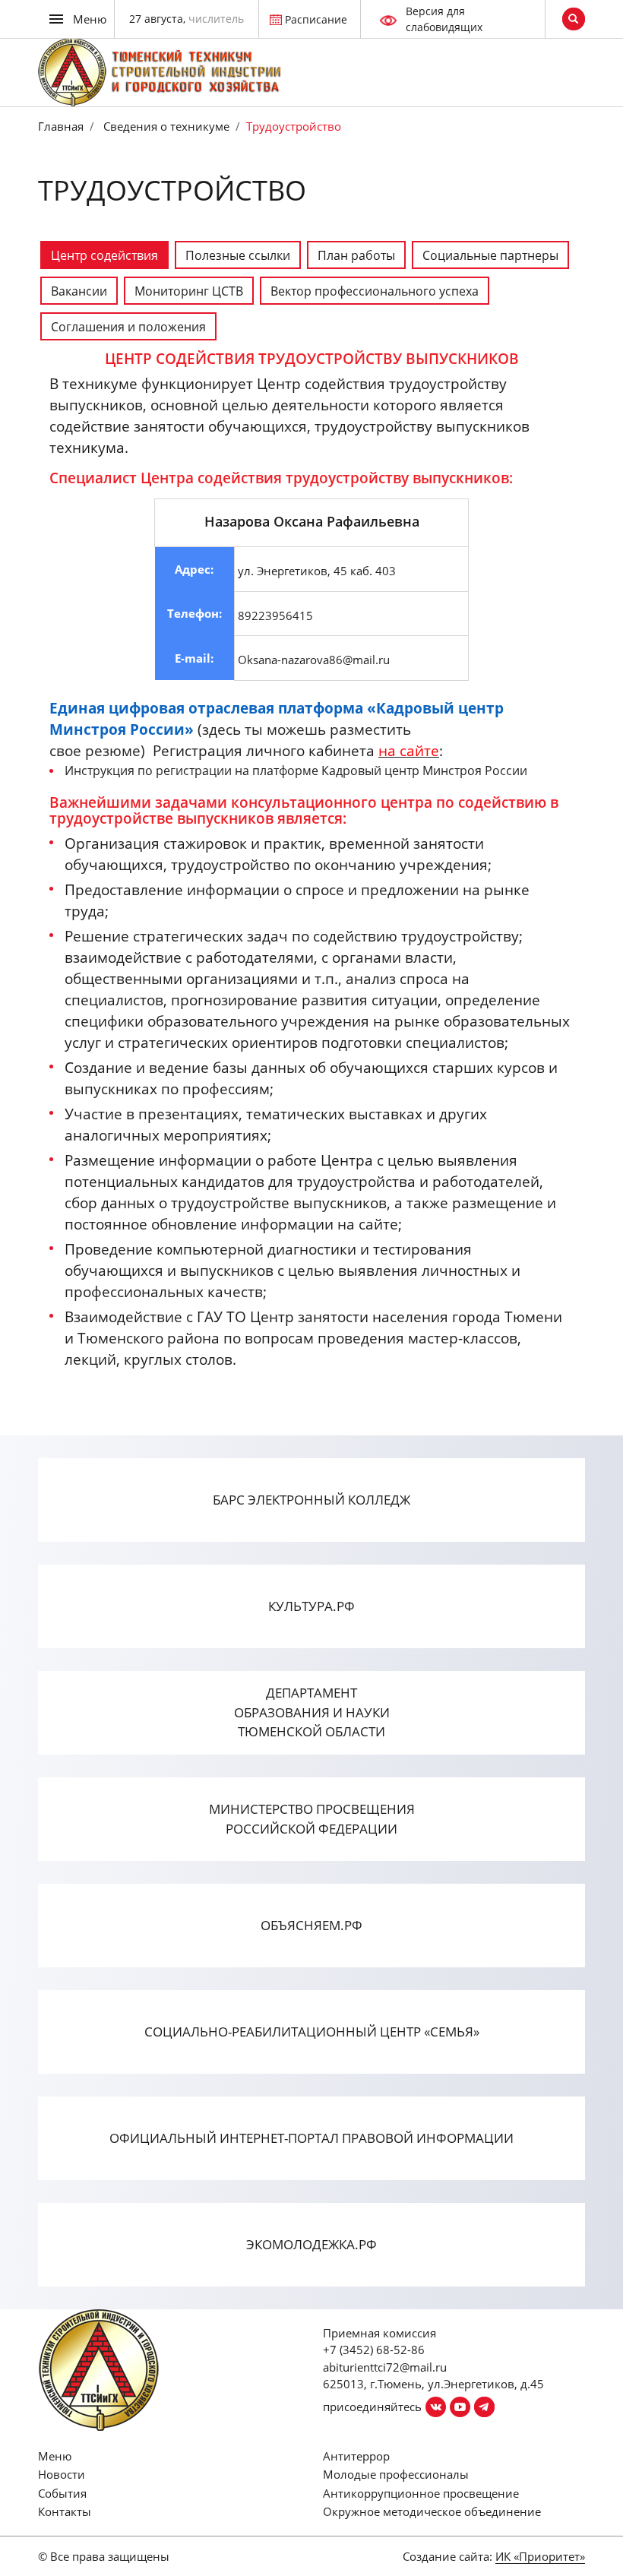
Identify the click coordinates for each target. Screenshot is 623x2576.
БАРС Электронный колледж (311, 1500)
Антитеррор (356, 2456)
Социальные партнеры (490, 255)
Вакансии (79, 291)
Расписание (316, 19)
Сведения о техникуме (165, 126)
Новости (62, 2474)
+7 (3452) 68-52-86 (374, 2350)
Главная (61, 126)
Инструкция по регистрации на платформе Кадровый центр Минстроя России (296, 771)
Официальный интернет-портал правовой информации (311, 2138)
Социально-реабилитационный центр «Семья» (312, 2032)
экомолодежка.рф (311, 2244)
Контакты (65, 2511)
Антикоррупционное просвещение (421, 2493)
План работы (356, 255)
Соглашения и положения (128, 327)
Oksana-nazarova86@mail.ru (314, 660)
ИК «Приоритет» (540, 2556)
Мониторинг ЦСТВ (189, 291)
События (62, 2493)
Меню (55, 2456)
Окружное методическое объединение (432, 2511)
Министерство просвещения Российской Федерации (312, 1819)
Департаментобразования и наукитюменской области (312, 1712)
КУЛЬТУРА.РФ (311, 1606)
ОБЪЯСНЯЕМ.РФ (311, 1925)
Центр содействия (104, 255)
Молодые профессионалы (396, 2474)
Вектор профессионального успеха (375, 291)
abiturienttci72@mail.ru (385, 2367)
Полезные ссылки (238, 255)
